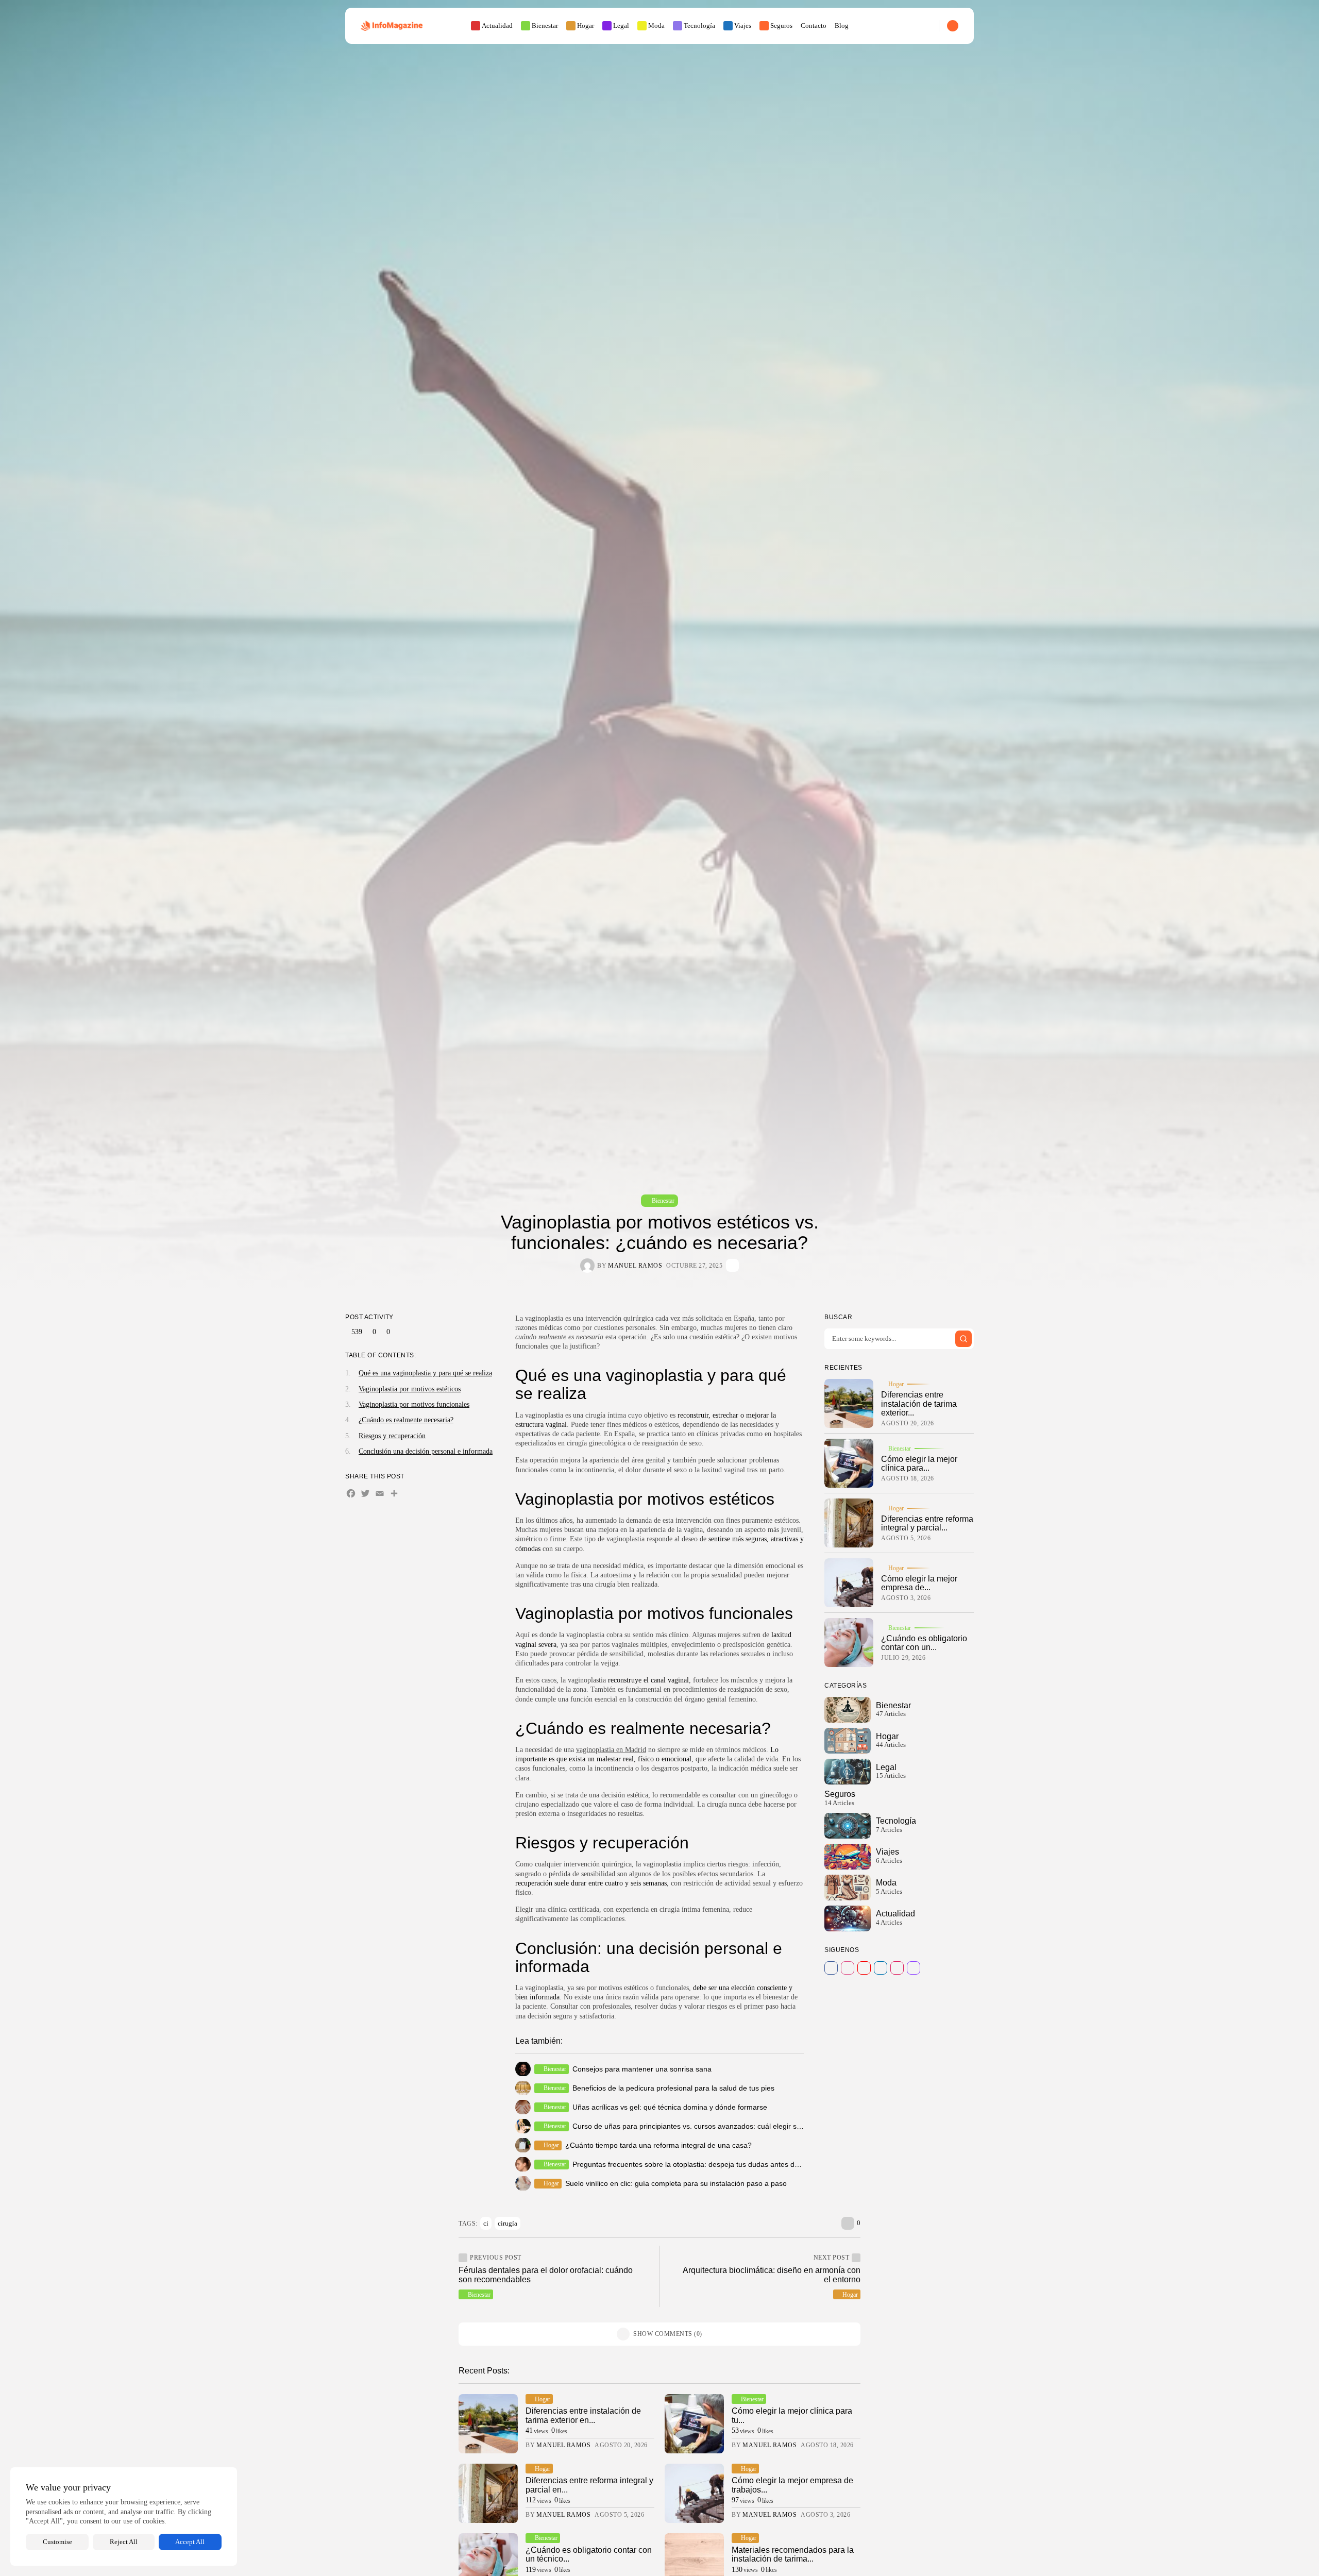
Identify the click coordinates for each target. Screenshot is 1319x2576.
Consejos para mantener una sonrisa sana (642, 2069)
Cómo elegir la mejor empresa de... (919, 1583)
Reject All (124, 2542)
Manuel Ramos (635, 1266)
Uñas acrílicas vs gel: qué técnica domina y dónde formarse (670, 2107)
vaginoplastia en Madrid (611, 1750)
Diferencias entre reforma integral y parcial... (927, 1523)
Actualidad (497, 26)
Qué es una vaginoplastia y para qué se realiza (425, 1373)
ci (486, 2223)
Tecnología (699, 26)
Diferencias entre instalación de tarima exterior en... (583, 2415)
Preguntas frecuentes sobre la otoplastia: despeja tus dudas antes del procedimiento (711, 2164)
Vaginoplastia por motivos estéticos (410, 1388)
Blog (842, 26)
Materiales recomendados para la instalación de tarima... (793, 2555)
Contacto (814, 26)
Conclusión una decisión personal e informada (426, 1451)
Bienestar (545, 26)
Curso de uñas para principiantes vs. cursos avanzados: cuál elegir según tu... (700, 2126)
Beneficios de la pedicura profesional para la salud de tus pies (673, 2088)
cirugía (508, 2223)
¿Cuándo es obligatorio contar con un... (924, 1643)
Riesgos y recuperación (392, 1436)
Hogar (586, 26)
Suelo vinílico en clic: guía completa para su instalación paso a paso (676, 2183)
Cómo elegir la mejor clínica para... (919, 1464)
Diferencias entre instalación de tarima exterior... (919, 1404)
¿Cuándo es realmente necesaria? (406, 1420)
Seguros (781, 26)
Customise (57, 2542)
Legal (621, 26)
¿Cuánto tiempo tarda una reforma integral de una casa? (658, 2145)
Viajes (743, 26)
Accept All (190, 2542)
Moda (656, 26)
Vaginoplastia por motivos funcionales (414, 1404)
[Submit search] (963, 1339)
